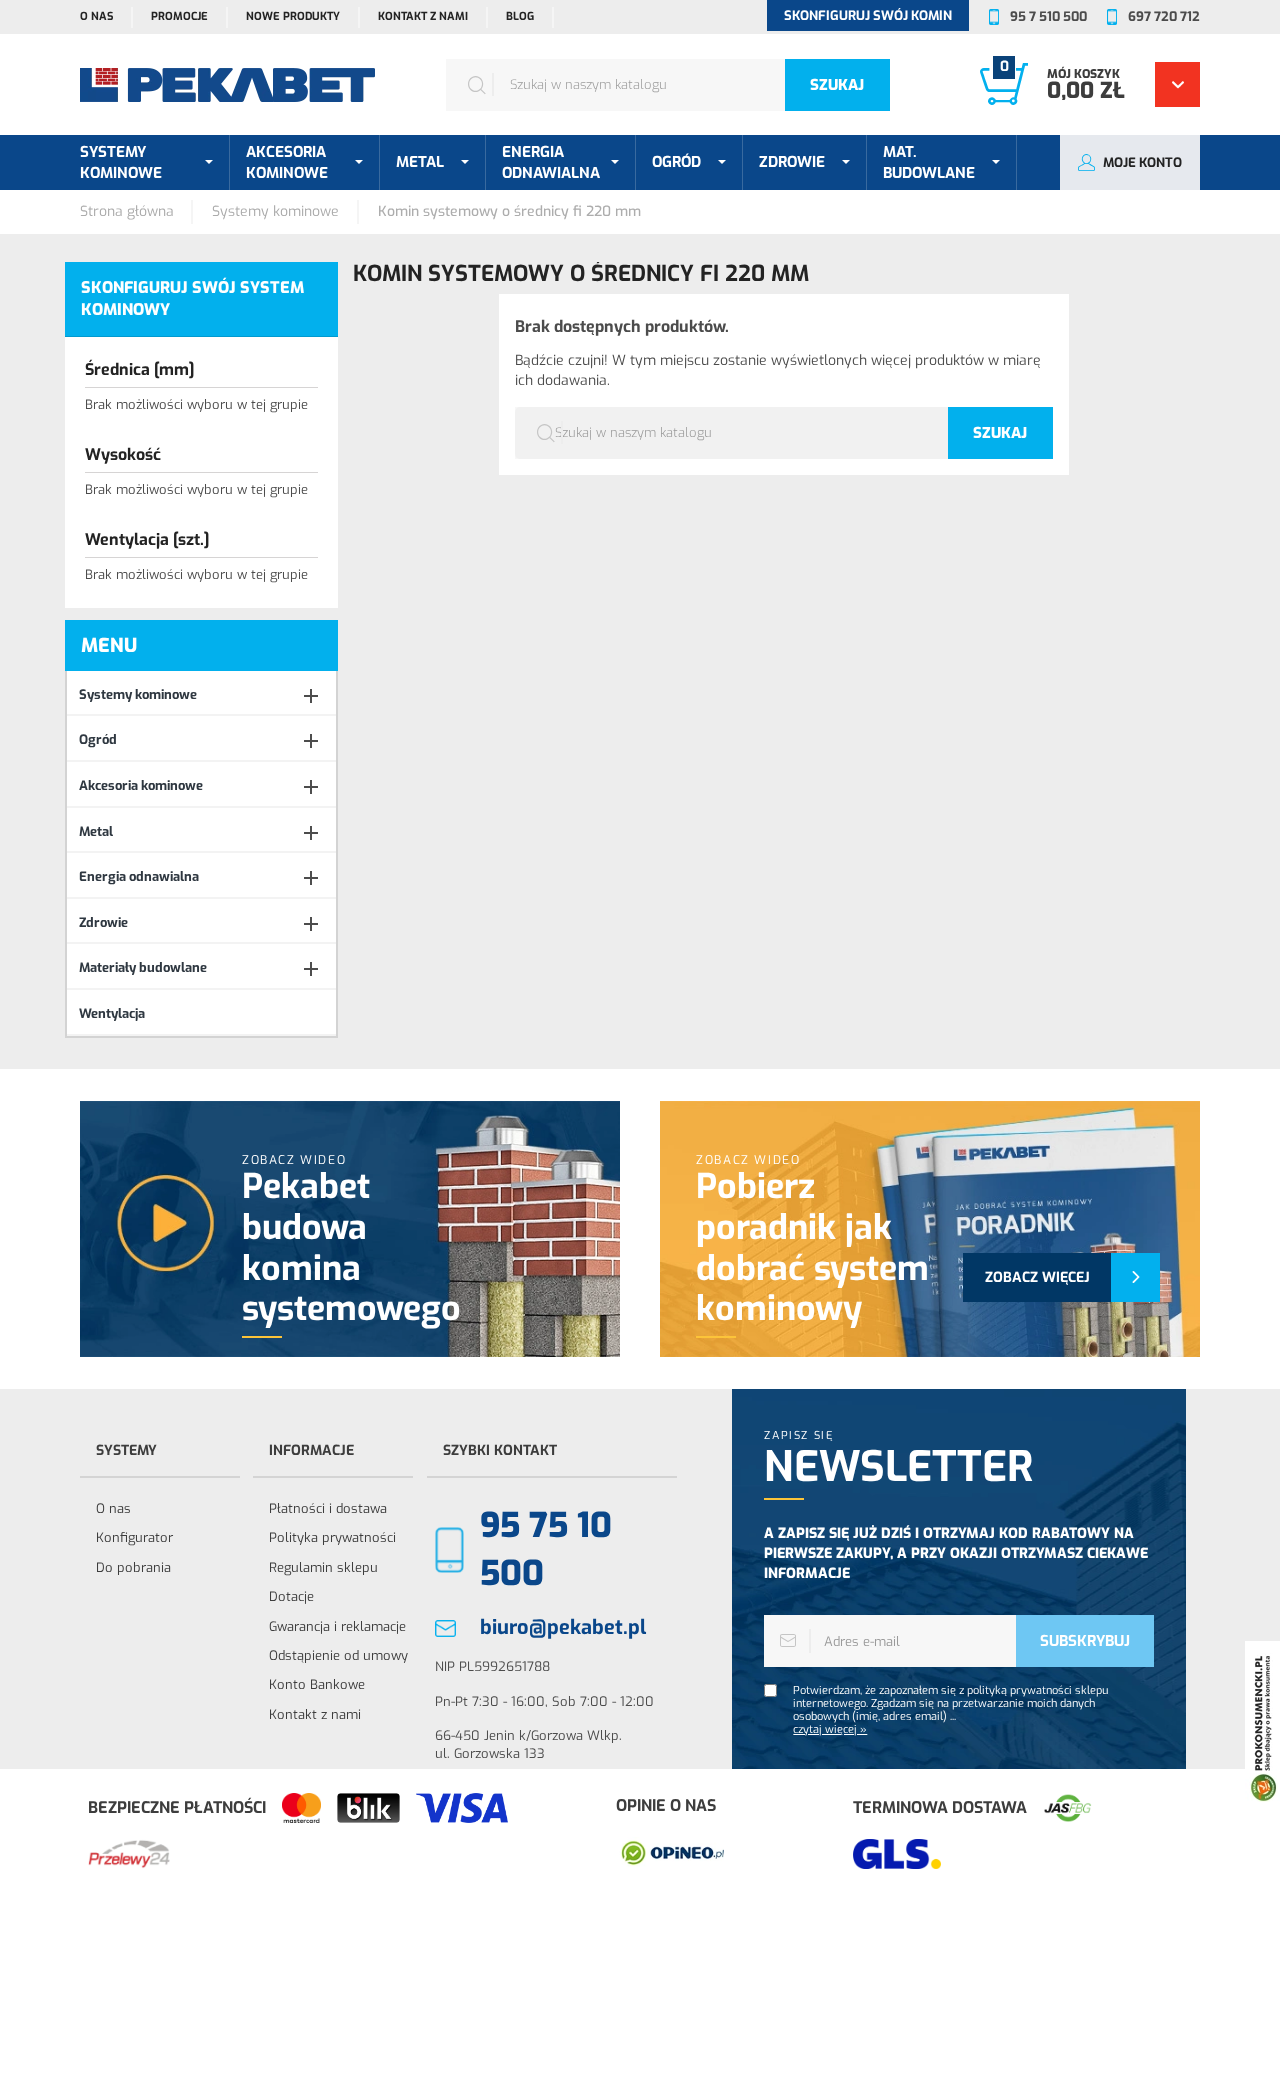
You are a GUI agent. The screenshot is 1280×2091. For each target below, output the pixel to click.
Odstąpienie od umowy (338, 1655)
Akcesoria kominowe (141, 785)
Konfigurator (134, 1537)
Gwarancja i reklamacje (337, 1626)
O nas (96, 16)
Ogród (98, 739)
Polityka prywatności (332, 1537)
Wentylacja (112, 1013)
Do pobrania (133, 1567)
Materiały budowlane (143, 967)
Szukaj (837, 85)
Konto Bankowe (317, 1684)
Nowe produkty (293, 16)
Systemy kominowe (138, 694)
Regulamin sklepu (323, 1567)
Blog (520, 16)
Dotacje (291, 1596)
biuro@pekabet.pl (563, 1627)
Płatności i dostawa (328, 1508)
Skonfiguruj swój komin (868, 15)
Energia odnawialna (139, 876)
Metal (96, 831)
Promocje (179, 16)
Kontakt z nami (423, 16)
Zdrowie (103, 922)
